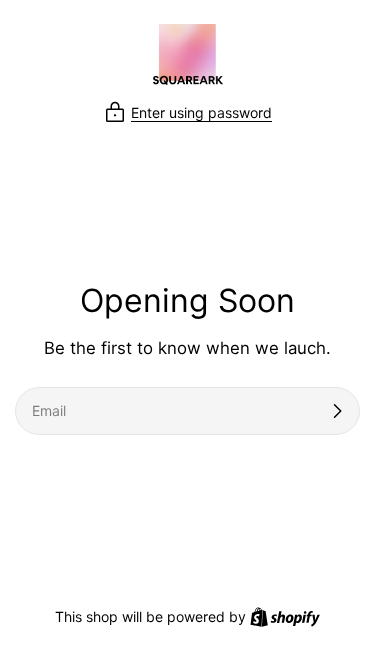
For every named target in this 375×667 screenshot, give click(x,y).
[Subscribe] (337, 411)
